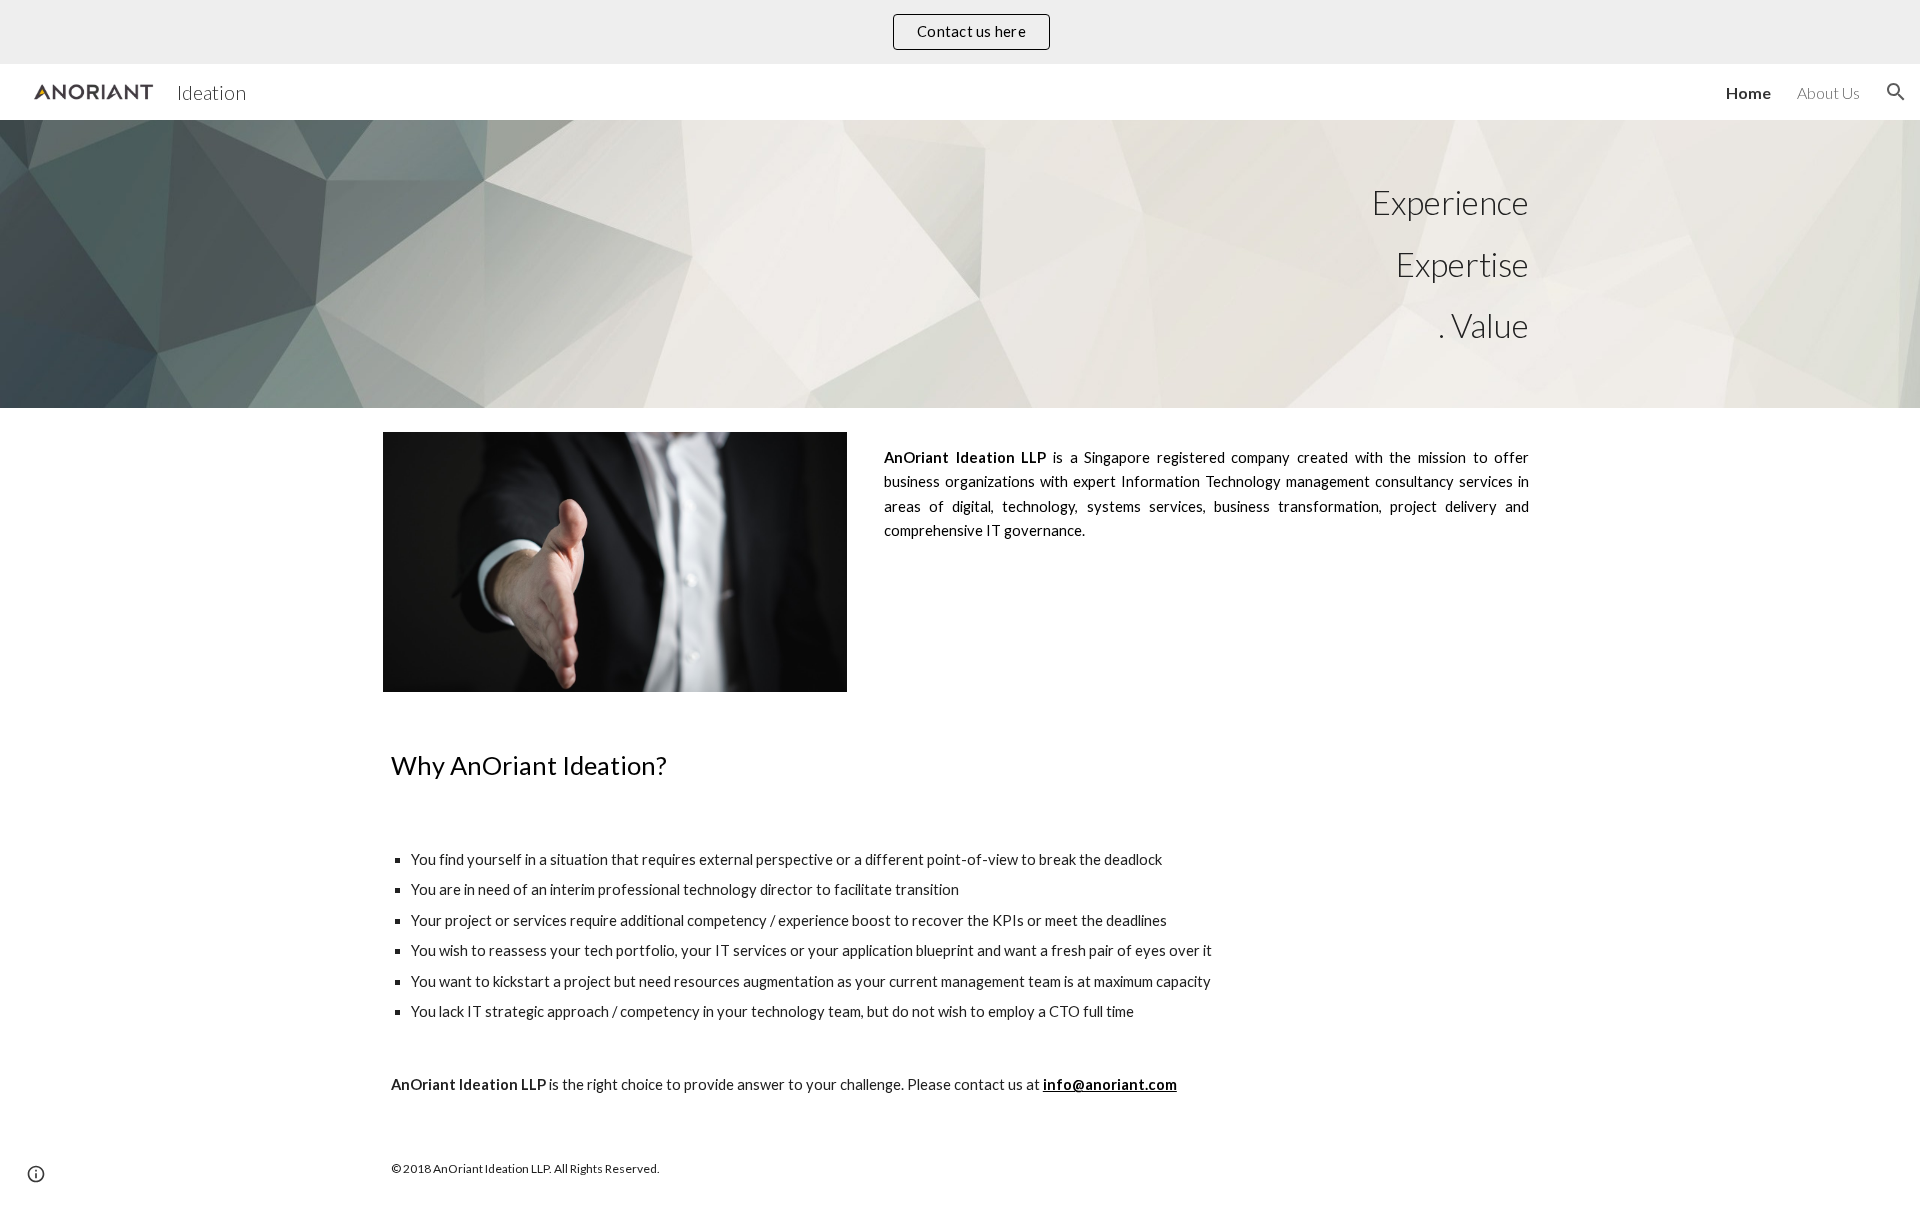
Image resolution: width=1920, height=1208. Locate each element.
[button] (1896, 92)
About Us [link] (1828, 92)
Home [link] (1748, 92)
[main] (960, 264)
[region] (960, 32)
